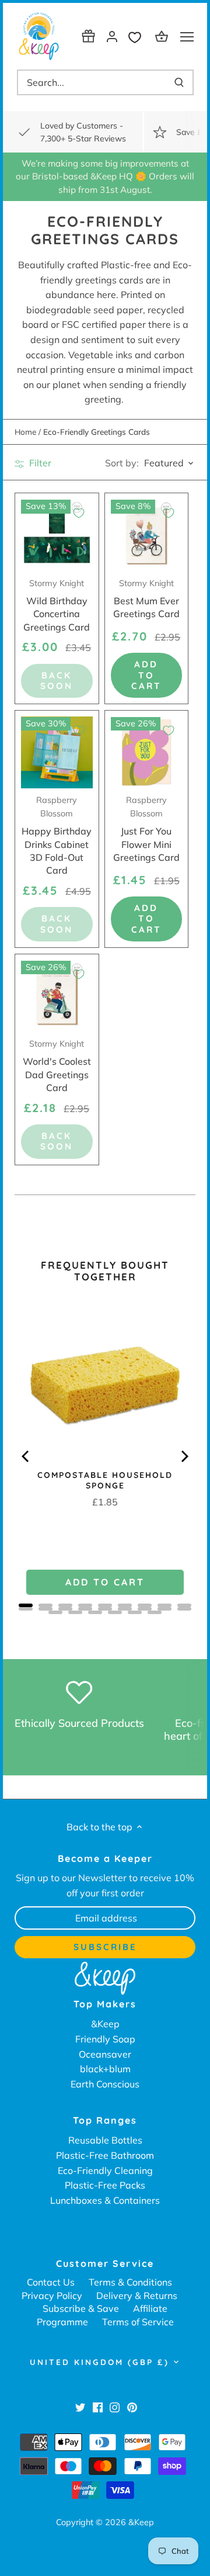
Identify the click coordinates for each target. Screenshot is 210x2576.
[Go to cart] (163, 36)
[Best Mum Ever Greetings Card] (147, 535)
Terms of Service (138, 2322)
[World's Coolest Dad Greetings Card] (57, 996)
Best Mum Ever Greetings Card (146, 599)
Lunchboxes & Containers (105, 2200)
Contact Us (51, 2282)
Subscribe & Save (81, 2308)
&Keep (105, 2024)
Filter (39, 463)
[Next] (184, 1456)
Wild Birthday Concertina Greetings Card (57, 605)
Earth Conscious (105, 2084)
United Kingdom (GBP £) (99, 2362)
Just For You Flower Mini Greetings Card (146, 829)
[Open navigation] (187, 37)
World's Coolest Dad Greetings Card (57, 1066)
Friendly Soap (105, 2039)
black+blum (105, 2069)
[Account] (112, 36)
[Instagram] (115, 2407)
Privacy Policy (52, 2295)
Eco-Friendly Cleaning (105, 2170)
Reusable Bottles (105, 2140)
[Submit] (179, 82)
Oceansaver (105, 2054)
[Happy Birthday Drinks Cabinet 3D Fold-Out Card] (57, 752)
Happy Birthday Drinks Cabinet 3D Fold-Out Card (57, 835)
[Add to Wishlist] (79, 513)
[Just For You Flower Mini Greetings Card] (147, 752)
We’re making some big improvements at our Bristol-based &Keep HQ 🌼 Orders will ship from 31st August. (105, 176)
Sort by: (122, 463)
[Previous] (26, 1456)
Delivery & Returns (137, 2295)
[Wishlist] (138, 36)
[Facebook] (98, 2407)
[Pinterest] (132, 2407)
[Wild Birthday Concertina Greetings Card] (57, 535)
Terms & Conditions (130, 2282)
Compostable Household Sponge (105, 1480)
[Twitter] (80, 2407)
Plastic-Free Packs (105, 2185)
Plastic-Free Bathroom (105, 2155)
